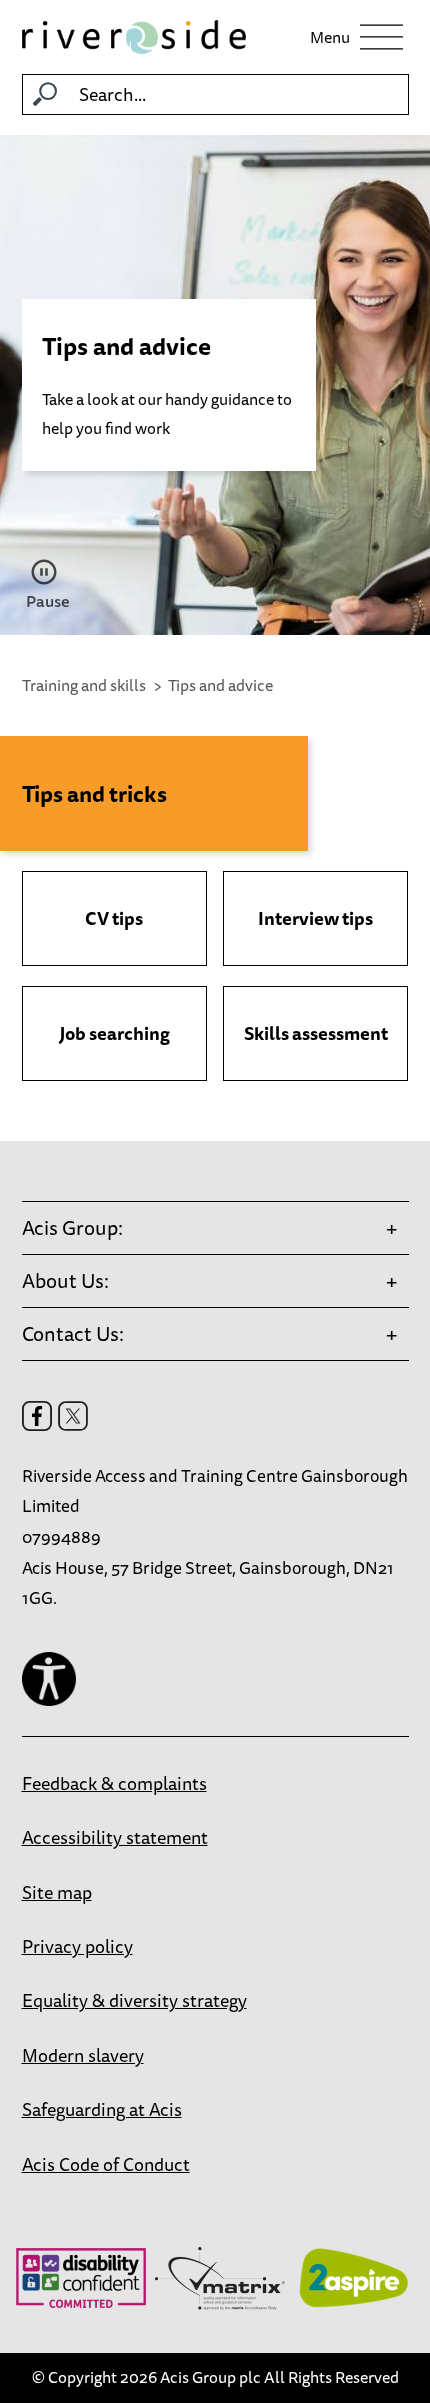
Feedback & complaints (114, 1783)
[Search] (45, 94)
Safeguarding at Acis (102, 2109)
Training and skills (84, 685)
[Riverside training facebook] (37, 1416)
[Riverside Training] (134, 37)
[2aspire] (353, 2278)
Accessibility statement (115, 1837)
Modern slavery (83, 2055)
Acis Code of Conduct (106, 2164)
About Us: (65, 1280)
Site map (57, 1892)
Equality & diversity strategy (134, 2000)
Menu (330, 37)
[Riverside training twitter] (73, 1416)
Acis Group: (72, 1227)
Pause (47, 601)
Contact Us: (73, 1333)
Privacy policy (77, 1946)
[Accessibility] (49, 1679)
